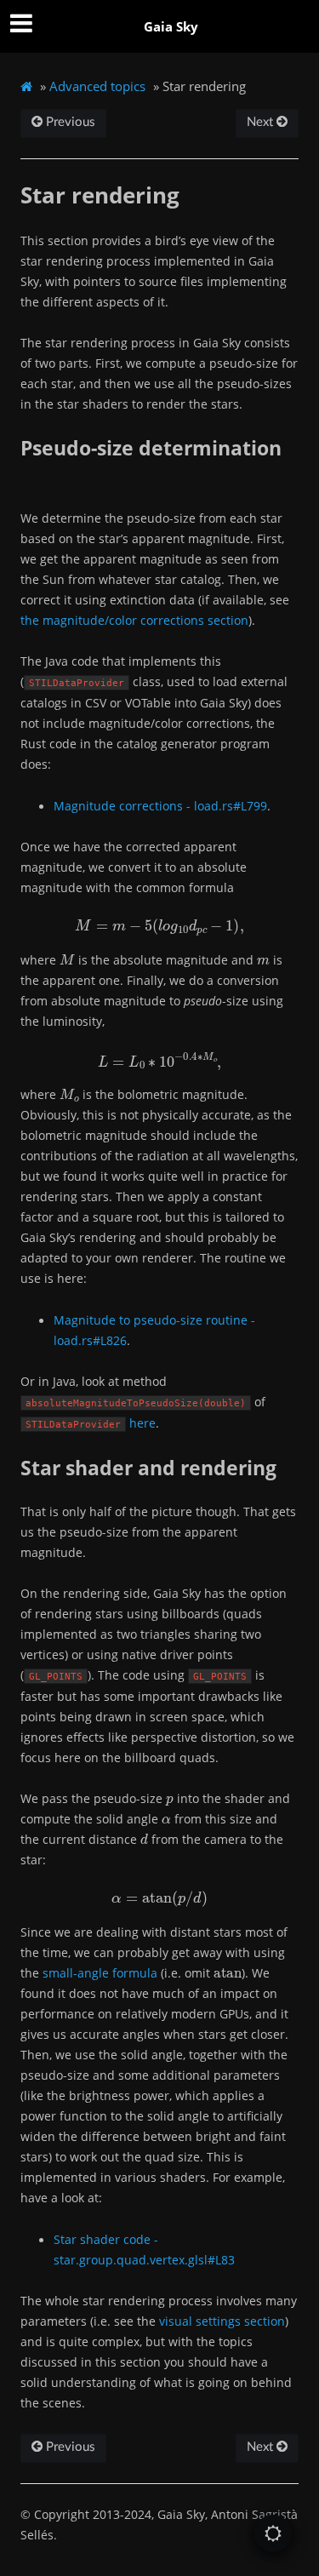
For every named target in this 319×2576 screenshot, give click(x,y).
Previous (69, 122)
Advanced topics (97, 86)
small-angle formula (100, 1973)
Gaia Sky (171, 26)
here (142, 1423)
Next (262, 122)
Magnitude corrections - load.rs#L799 (160, 806)
